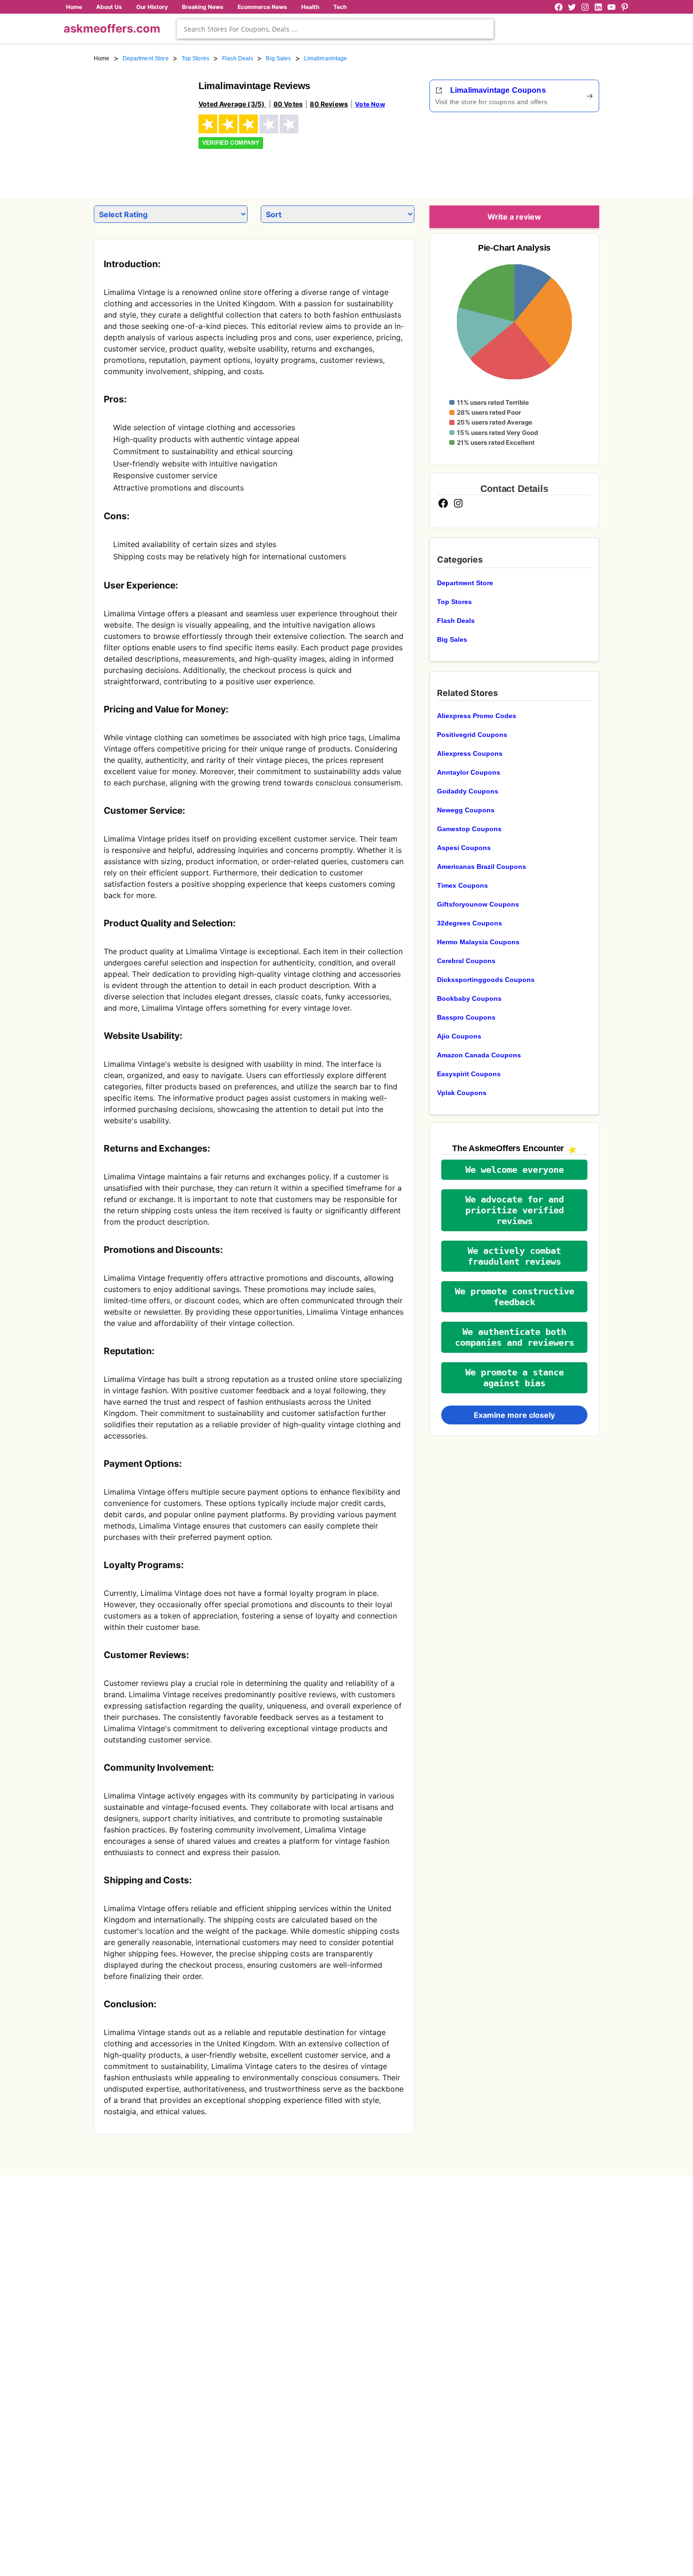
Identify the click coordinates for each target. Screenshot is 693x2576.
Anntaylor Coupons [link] (469, 772)
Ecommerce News (262, 7)
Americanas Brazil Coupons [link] (482, 867)
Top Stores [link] (195, 58)
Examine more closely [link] (514, 1415)
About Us (109, 7)
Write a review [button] (514, 217)
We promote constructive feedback (515, 1297)
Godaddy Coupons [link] (468, 791)
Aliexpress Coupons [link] (470, 753)
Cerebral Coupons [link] (466, 961)
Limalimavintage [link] (326, 58)
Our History (152, 7)
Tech (340, 7)
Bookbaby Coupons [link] (469, 998)
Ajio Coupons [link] (459, 1036)
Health (310, 7)
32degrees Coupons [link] (470, 923)
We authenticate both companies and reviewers (515, 1337)
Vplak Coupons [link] (462, 1093)
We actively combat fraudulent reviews (514, 1256)
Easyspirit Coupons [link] (469, 1074)
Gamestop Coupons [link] (469, 829)
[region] (547, 152)
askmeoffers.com (112, 29)
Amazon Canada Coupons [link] (479, 1055)
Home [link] (102, 58)
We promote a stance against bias (515, 1378)
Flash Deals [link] (238, 58)
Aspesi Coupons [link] (464, 848)
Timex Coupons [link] (462, 885)
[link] (140, 126)
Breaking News (203, 7)
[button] (514, 1170)
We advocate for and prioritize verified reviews (515, 1210)
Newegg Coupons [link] (466, 810)
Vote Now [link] (370, 104)
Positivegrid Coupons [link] (472, 735)
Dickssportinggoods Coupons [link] (486, 980)
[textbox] (335, 29)
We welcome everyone (515, 1170)
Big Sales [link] (278, 58)
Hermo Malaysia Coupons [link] (478, 942)
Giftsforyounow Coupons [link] (478, 904)
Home (74, 7)
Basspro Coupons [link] (466, 1017)
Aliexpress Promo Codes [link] (477, 716)
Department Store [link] (146, 58)
